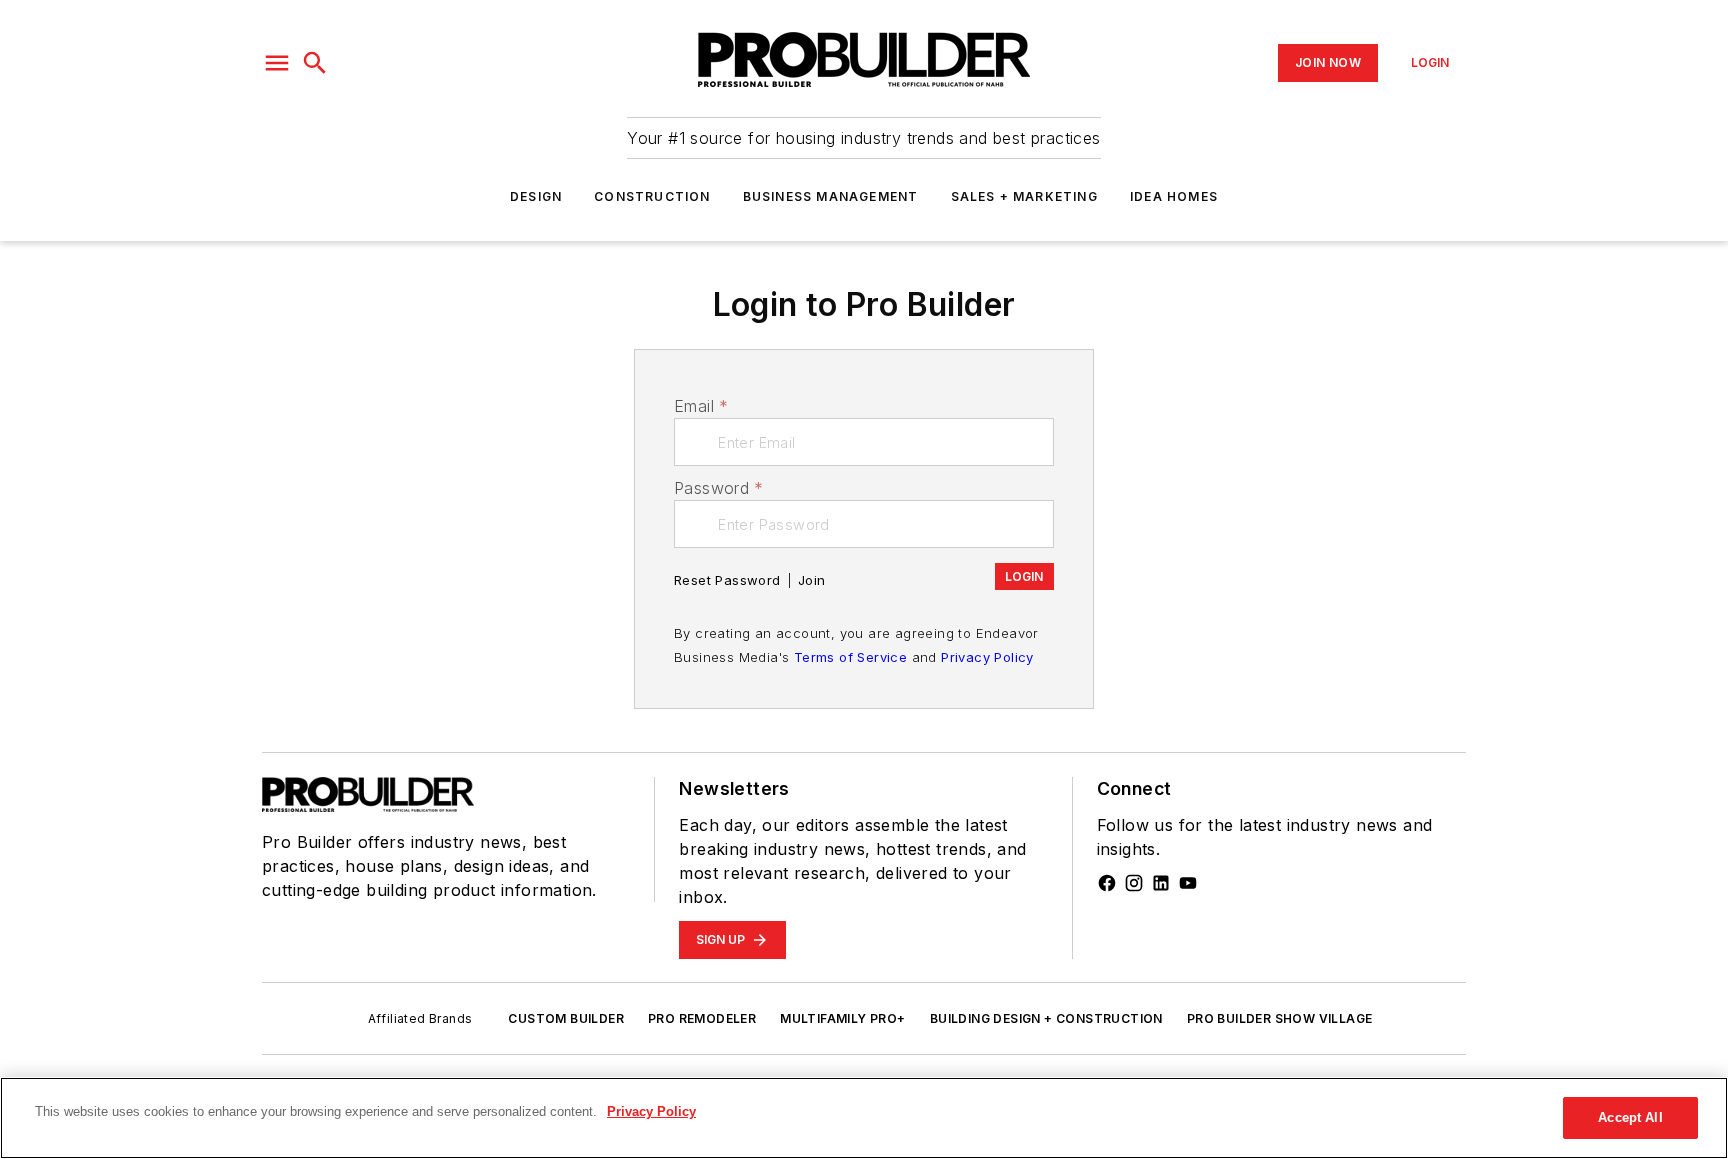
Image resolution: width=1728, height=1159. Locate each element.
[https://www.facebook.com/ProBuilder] (1107, 883)
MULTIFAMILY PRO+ (842, 1018)
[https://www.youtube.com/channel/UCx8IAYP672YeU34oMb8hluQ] (1188, 883)
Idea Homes (1174, 196)
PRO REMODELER (702, 1018)
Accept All (1630, 1117)
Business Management (831, 196)
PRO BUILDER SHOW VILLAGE (1280, 1018)
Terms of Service (850, 657)
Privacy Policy (987, 657)
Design (536, 196)
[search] (315, 63)
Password (719, 488)
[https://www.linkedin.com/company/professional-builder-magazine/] (1161, 883)
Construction (652, 196)
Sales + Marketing (1024, 196)
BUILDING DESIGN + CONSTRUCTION (1046, 1018)
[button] (277, 63)
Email (701, 406)
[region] (864, 1118)
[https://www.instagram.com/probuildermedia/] (1134, 883)
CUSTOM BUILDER (566, 1018)
